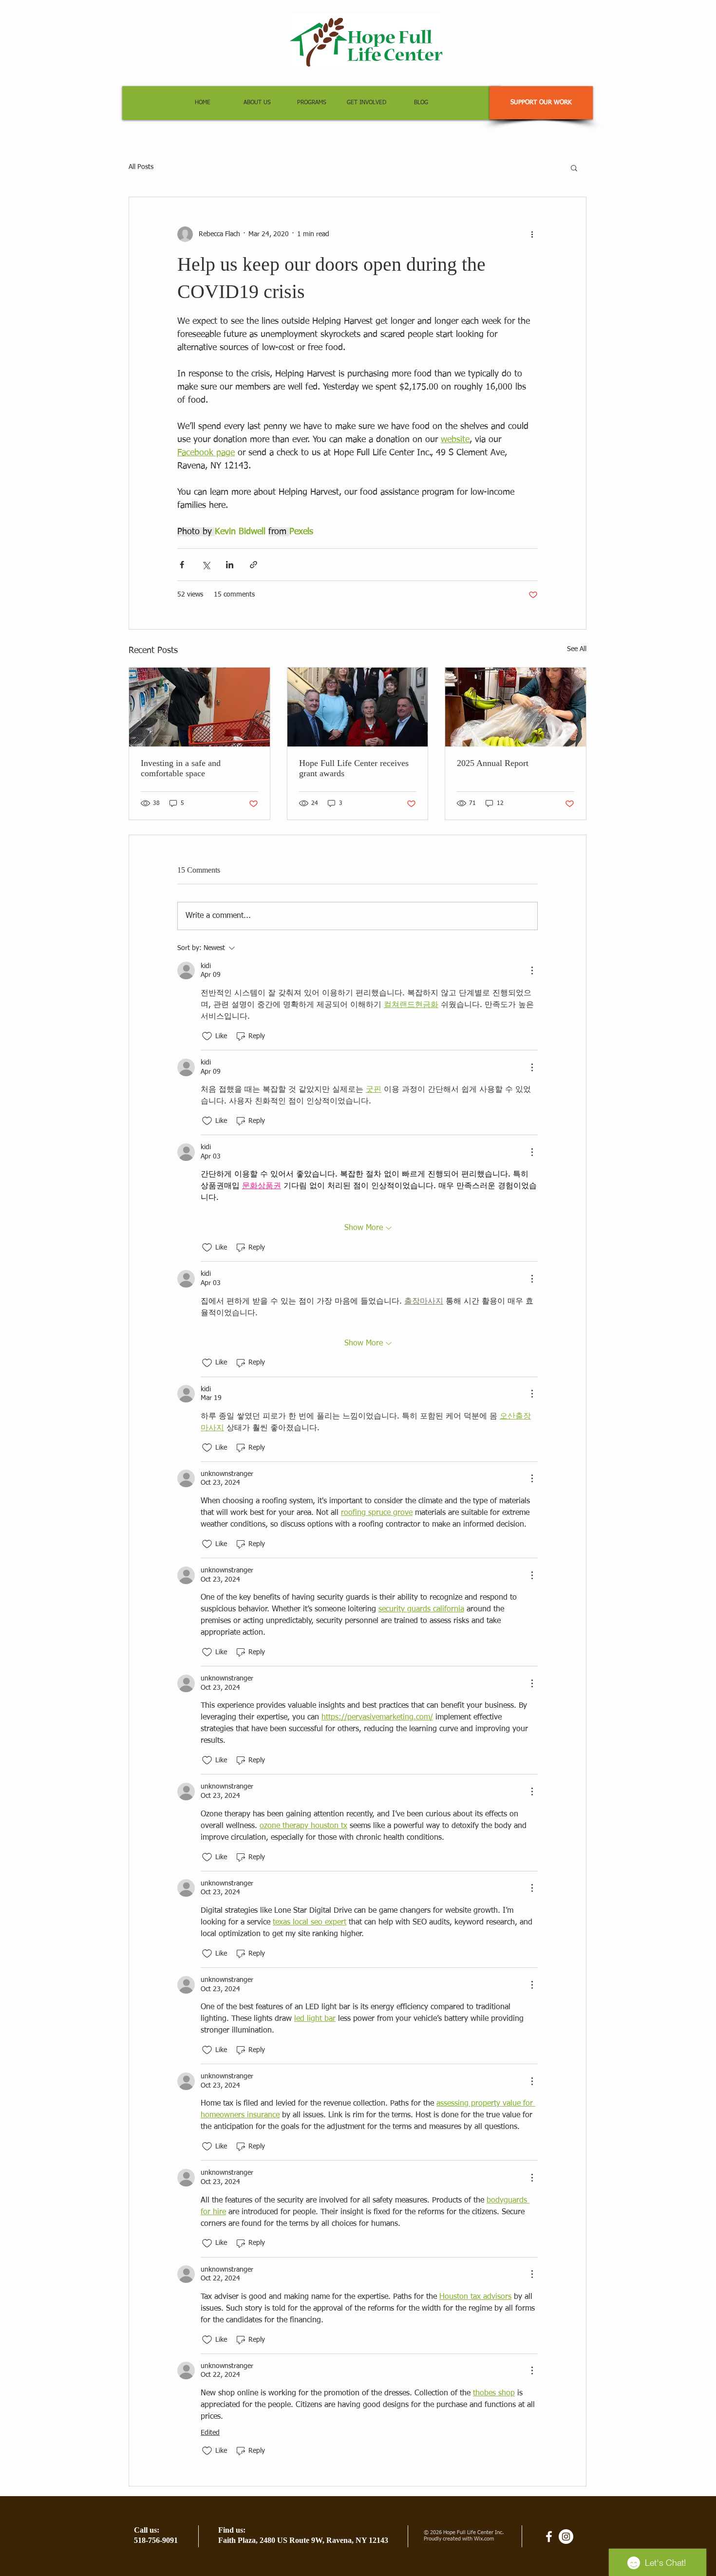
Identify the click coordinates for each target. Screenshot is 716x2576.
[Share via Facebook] (182, 565)
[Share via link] (254, 565)
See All (577, 649)
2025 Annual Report (493, 763)
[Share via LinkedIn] (230, 565)
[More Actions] (532, 971)
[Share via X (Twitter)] (206, 565)
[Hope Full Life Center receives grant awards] (358, 707)
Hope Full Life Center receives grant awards (354, 768)
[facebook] (549, 2537)
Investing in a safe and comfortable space (181, 768)
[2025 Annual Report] (516, 707)
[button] (574, 168)
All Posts (141, 167)
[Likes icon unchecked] (207, 1036)
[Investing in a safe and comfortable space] (199, 707)
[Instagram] (566, 2537)
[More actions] (532, 234)
